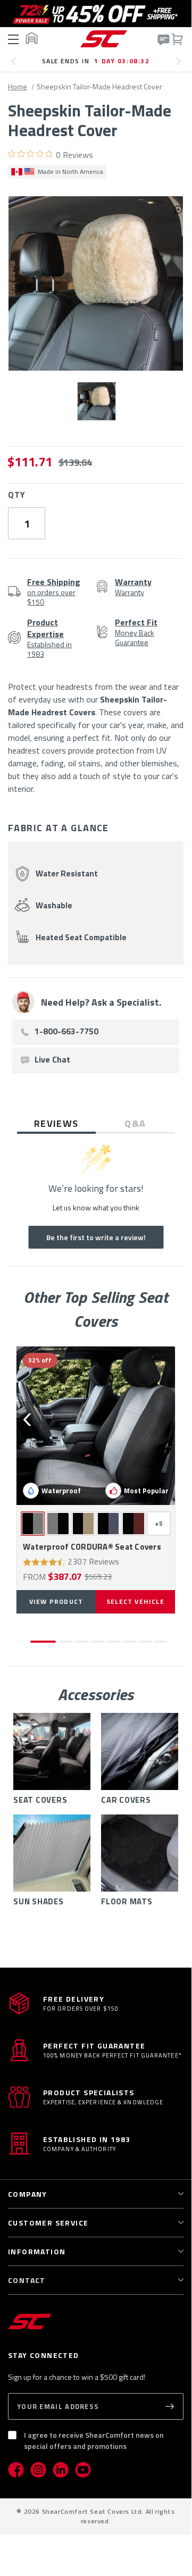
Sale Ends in (96, 61)
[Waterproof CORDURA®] (96, 1426)
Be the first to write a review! (96, 1237)
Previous (17, 65)
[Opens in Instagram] (38, 2470)
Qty (16, 495)
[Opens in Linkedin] (61, 2470)
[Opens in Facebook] (16, 2470)
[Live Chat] (163, 40)
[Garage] (31, 38)
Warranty (133, 587)
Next (181, 65)
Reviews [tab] (56, 1123)
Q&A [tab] (135, 1123)
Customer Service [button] (48, 2223)
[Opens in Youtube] (83, 2470)
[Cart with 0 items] (177, 39)
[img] (12, 154)
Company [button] (28, 2194)
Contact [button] (27, 2280)
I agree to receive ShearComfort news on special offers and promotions (94, 2440)
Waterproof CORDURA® (92, 1547)
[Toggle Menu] (14, 39)
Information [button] (37, 2251)
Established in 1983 (49, 638)
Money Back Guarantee (136, 632)
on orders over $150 (54, 591)
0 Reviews (74, 155)
